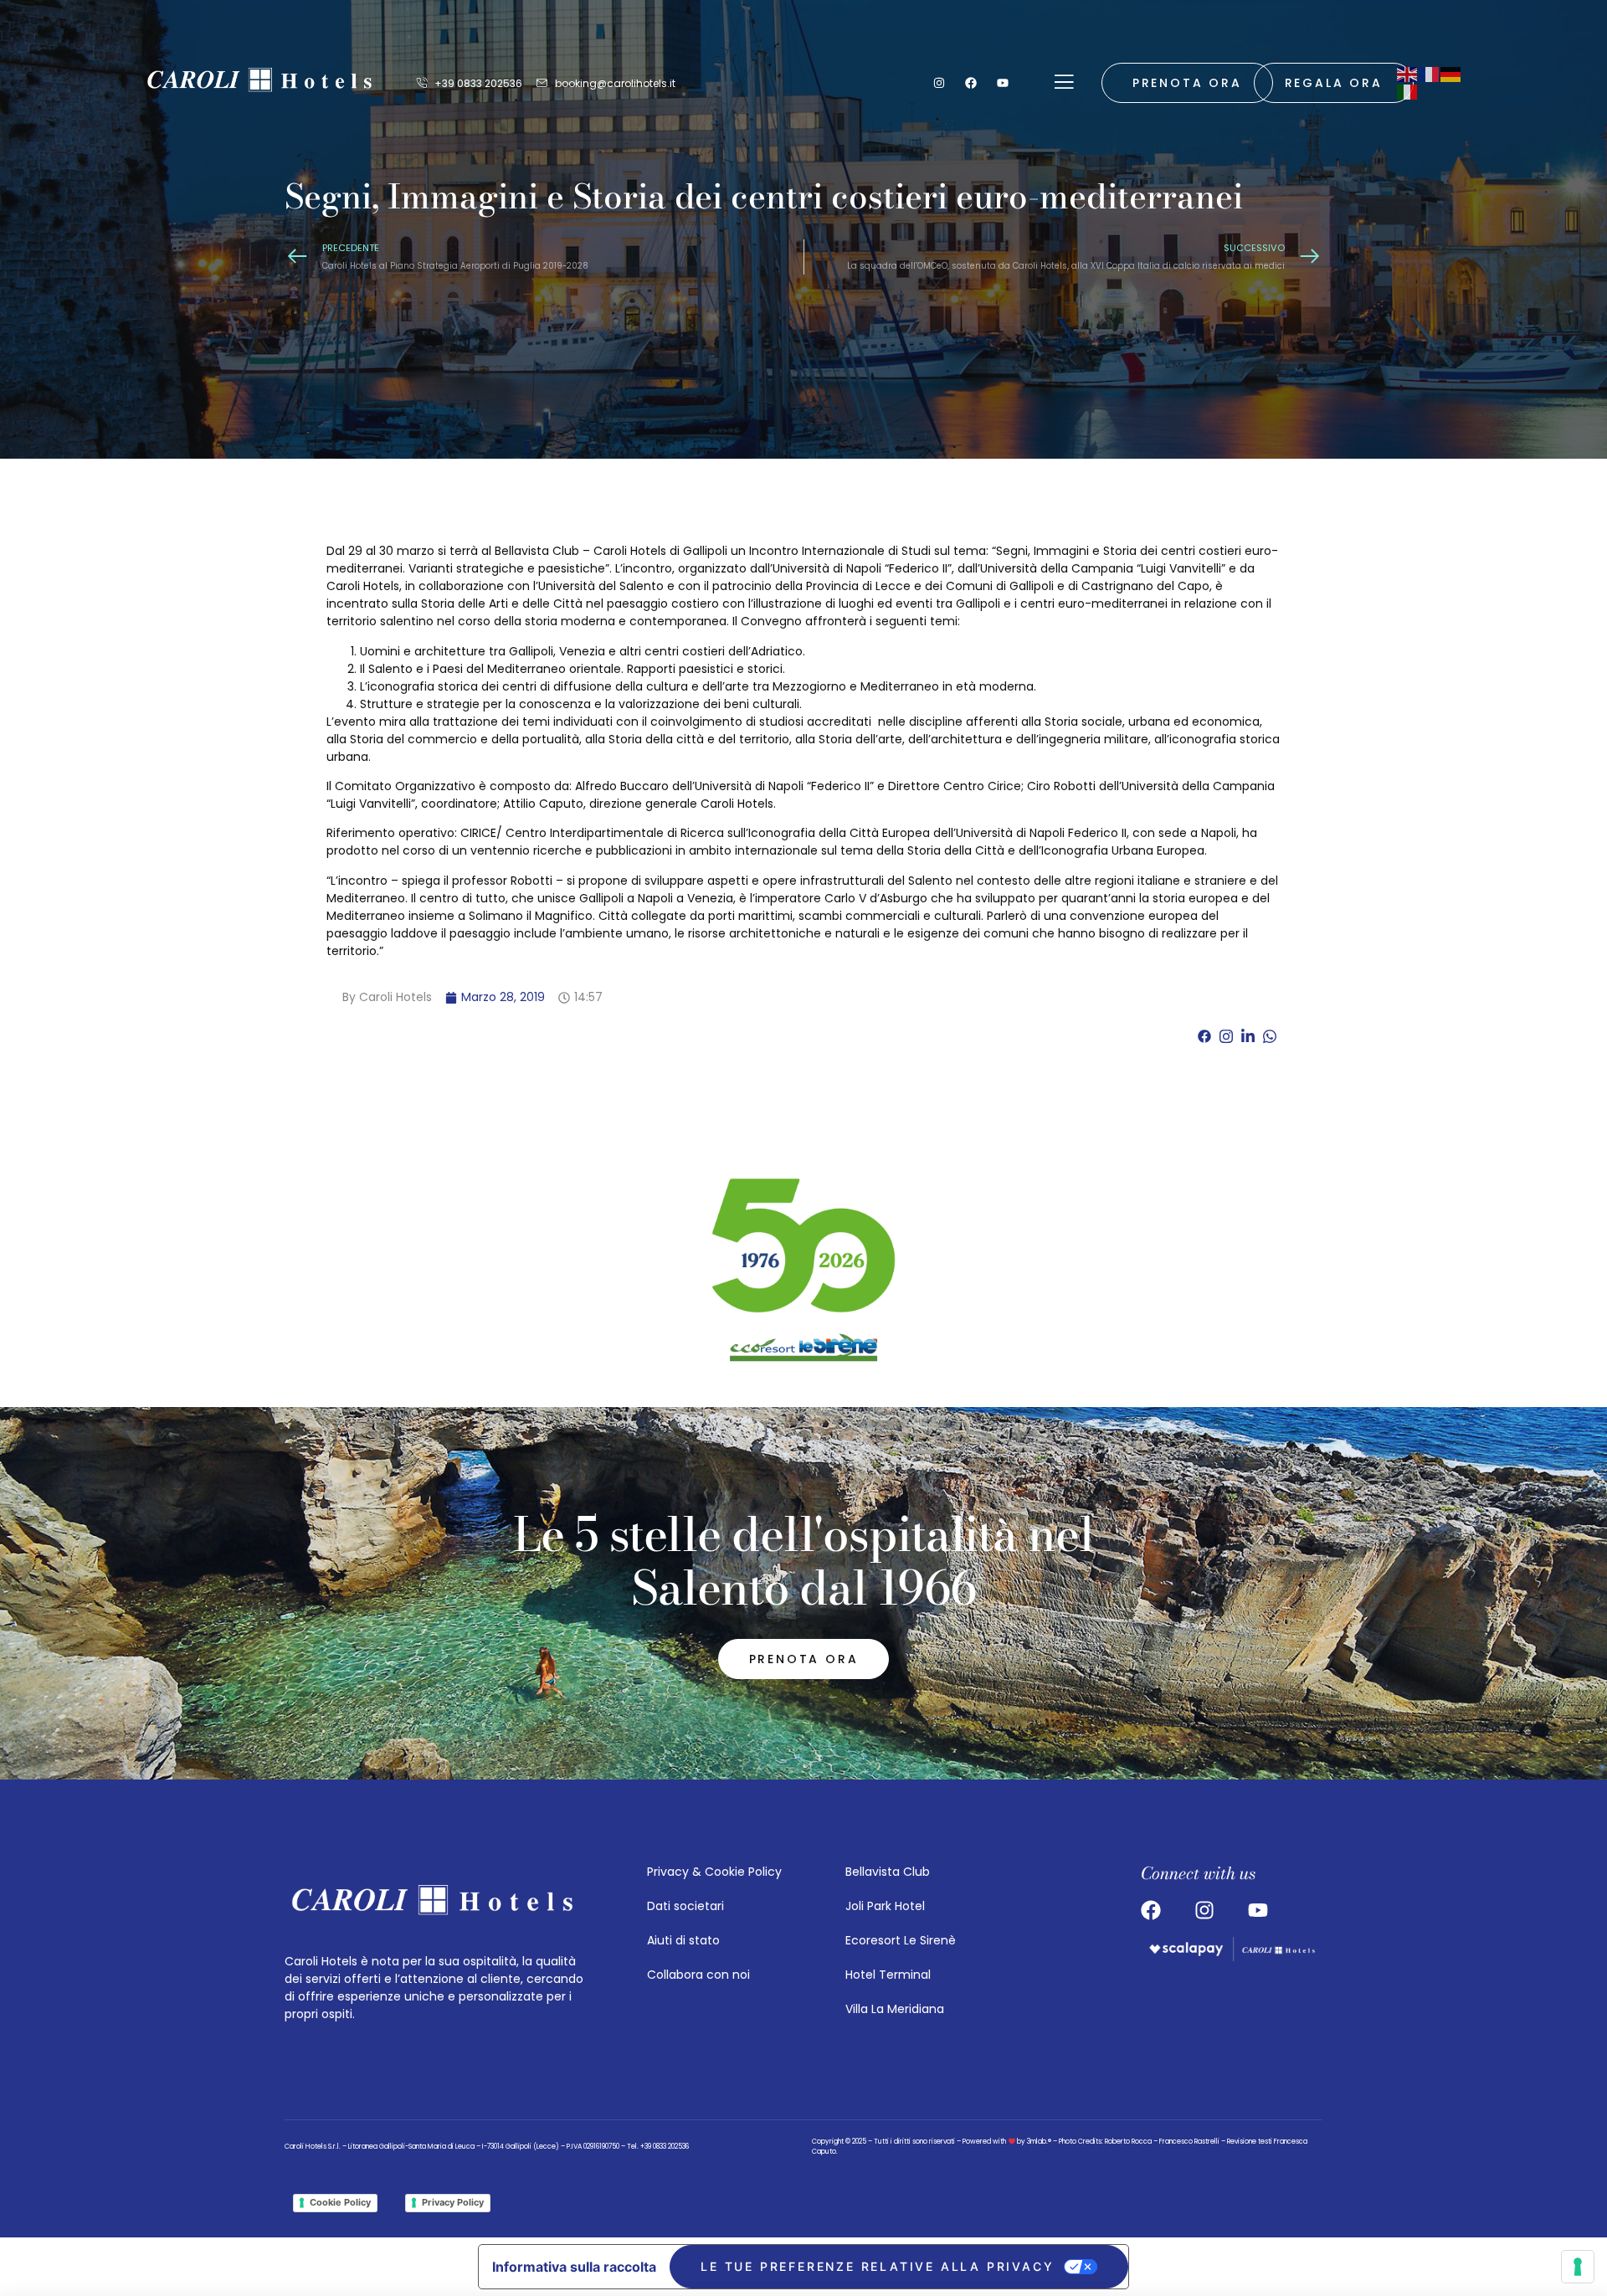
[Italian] (1408, 91)
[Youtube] (1003, 83)
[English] (1408, 74)
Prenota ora (1187, 83)
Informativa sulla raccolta (574, 2267)
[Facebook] (971, 83)
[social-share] (1204, 1036)
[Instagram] (939, 83)
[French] (1430, 74)
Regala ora (1334, 83)
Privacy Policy (453, 2202)
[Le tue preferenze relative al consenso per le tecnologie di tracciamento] (1578, 2267)
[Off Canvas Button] (1064, 83)
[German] (1451, 74)
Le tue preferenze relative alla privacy (877, 2266)
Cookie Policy (340, 2202)
